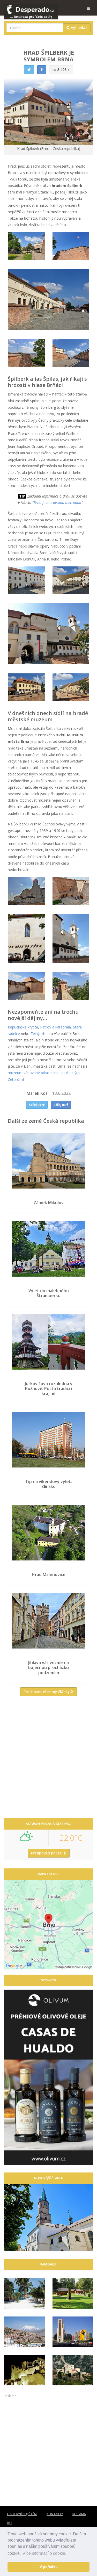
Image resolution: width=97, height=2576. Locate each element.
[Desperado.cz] (31, 8)
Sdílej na (35, 1105)
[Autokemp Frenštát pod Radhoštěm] (73, 2293)
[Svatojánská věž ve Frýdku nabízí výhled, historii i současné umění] (48, 2217)
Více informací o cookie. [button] (44, 2553)
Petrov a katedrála (55, 1027)
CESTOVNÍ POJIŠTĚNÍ (22, 2514)
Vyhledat (79, 28)
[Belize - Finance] (24, 2293)
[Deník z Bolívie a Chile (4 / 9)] (24, 2332)
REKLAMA (79, 2514)
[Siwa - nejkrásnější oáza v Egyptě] (24, 2370)
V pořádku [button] (49, 2567)
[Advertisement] (48, 1759)
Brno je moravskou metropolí (57, 503)
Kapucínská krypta (23, 1027)
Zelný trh (38, 1034)
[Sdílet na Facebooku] (42, 70)
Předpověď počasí (47, 1853)
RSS (10, 2523)
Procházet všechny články (47, 1692)
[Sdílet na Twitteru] (29, 70)
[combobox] (35, 28)
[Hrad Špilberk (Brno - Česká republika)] (26, 246)
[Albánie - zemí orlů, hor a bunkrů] (73, 2370)
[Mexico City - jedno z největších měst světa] (73, 2332)
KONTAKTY (55, 2514)
